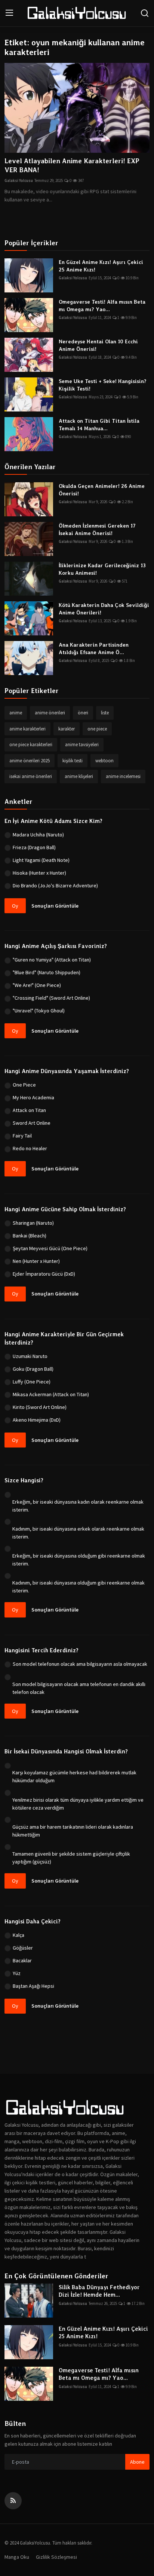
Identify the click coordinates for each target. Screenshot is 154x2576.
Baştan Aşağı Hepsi (33, 1986)
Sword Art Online (32, 1123)
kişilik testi (73, 761)
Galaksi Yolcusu (19, 180)
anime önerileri (50, 713)
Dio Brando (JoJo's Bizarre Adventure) (55, 885)
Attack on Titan (29, 1110)
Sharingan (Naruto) (33, 1223)
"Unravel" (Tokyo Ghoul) (39, 1011)
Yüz (17, 1973)
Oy (15, 906)
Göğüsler (23, 1948)
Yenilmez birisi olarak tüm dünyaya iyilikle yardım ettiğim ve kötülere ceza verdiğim (78, 1804)
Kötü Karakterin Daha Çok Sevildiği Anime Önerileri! (104, 609)
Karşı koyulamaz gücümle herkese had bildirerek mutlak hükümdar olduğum (74, 1776)
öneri (83, 713)
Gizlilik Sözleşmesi (56, 2557)
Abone (137, 2462)
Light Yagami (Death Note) (41, 860)
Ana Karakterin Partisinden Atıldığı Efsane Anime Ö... (94, 648)
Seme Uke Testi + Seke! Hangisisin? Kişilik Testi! (103, 385)
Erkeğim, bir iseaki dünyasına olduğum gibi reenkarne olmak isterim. (79, 1560)
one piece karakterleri (31, 745)
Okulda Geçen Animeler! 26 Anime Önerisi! (102, 490)
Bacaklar (22, 1960)
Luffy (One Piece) (32, 1382)
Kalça (19, 1935)
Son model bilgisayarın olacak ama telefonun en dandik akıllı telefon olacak (79, 1688)
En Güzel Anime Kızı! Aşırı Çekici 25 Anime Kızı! (101, 266)
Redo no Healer (30, 1148)
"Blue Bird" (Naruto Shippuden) (47, 972)
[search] (145, 13)
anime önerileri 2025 (30, 761)
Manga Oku (17, 2557)
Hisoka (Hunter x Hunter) (39, 873)
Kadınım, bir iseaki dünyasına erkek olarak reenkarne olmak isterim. (78, 1533)
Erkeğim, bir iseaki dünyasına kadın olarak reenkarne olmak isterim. (78, 1506)
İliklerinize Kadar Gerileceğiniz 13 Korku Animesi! (102, 569)
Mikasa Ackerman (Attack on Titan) (51, 1394)
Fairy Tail (22, 1136)
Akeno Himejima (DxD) (37, 1420)
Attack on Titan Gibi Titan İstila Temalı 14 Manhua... (99, 425)
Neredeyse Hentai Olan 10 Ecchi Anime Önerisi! (98, 345)
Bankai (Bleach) (30, 1236)
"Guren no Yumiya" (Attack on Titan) (52, 960)
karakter (67, 729)
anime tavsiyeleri (82, 745)
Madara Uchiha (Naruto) (38, 835)
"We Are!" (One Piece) (37, 985)
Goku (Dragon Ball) (33, 1369)
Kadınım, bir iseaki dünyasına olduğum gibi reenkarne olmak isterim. (78, 1587)
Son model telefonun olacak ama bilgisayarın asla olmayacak (80, 1664)
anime (16, 713)
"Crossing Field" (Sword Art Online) (51, 998)
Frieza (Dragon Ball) (34, 847)
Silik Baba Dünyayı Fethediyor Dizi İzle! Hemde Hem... (99, 2291)
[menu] (9, 13)
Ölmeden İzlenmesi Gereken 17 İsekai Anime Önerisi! (97, 529)
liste (105, 713)
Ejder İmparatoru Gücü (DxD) (44, 1274)
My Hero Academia (33, 1097)
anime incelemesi (123, 776)
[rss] (13, 2501)
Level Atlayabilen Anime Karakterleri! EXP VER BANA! (72, 165)
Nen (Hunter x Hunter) (36, 1261)
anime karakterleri (27, 729)
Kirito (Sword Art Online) (40, 1407)
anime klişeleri (79, 776)
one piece (97, 729)
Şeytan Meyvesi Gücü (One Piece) (50, 1248)
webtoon (104, 761)
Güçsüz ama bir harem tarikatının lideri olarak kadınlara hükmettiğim (73, 1831)
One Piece (24, 1085)
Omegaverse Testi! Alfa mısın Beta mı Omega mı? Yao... (102, 306)
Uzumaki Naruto (30, 1356)
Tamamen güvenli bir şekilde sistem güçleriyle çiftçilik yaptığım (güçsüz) (71, 1858)
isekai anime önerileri (31, 776)
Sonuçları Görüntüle (55, 906)
